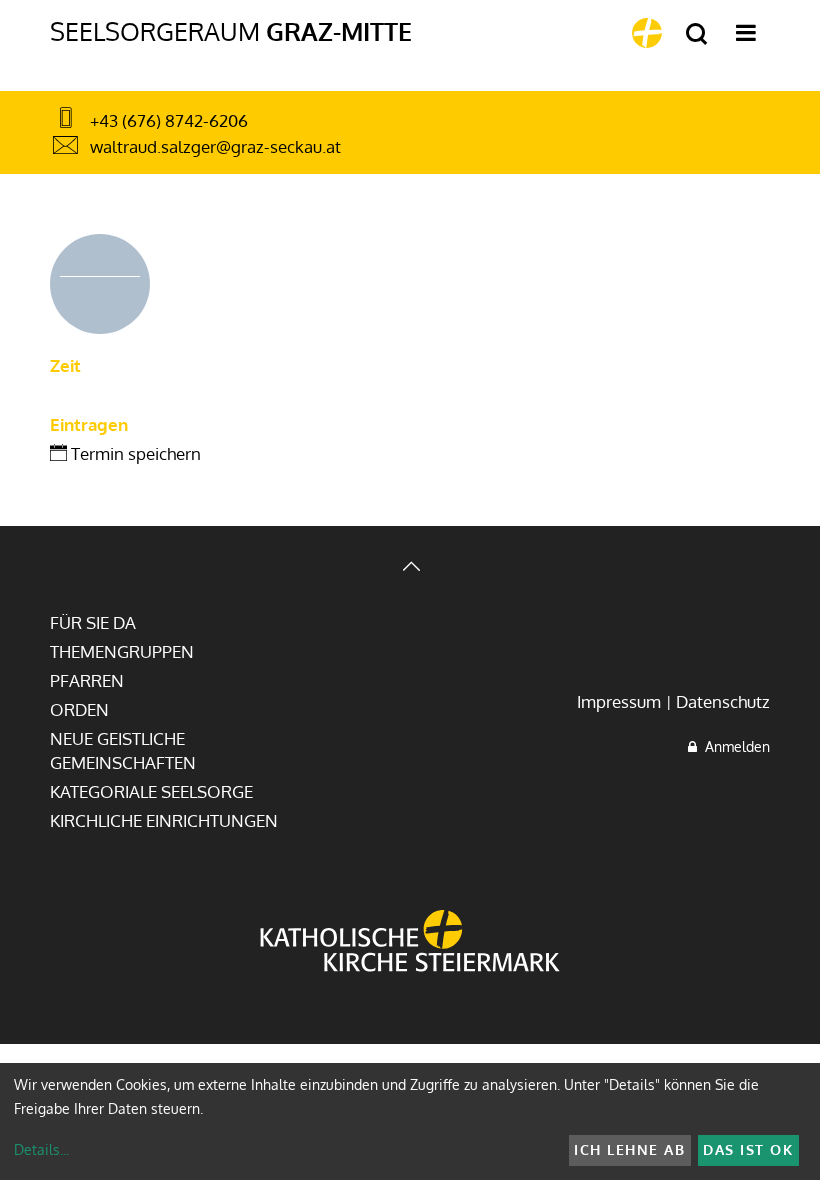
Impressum (619, 701)
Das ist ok (748, 1149)
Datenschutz (723, 701)
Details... (41, 1149)
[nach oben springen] (410, 568)
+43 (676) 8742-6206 (169, 120)
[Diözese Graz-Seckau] (410, 943)
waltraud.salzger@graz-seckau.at (215, 146)
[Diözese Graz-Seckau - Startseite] (647, 33)
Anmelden (733, 746)
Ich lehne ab (629, 1149)
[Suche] (696, 34)
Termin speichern (134, 453)
